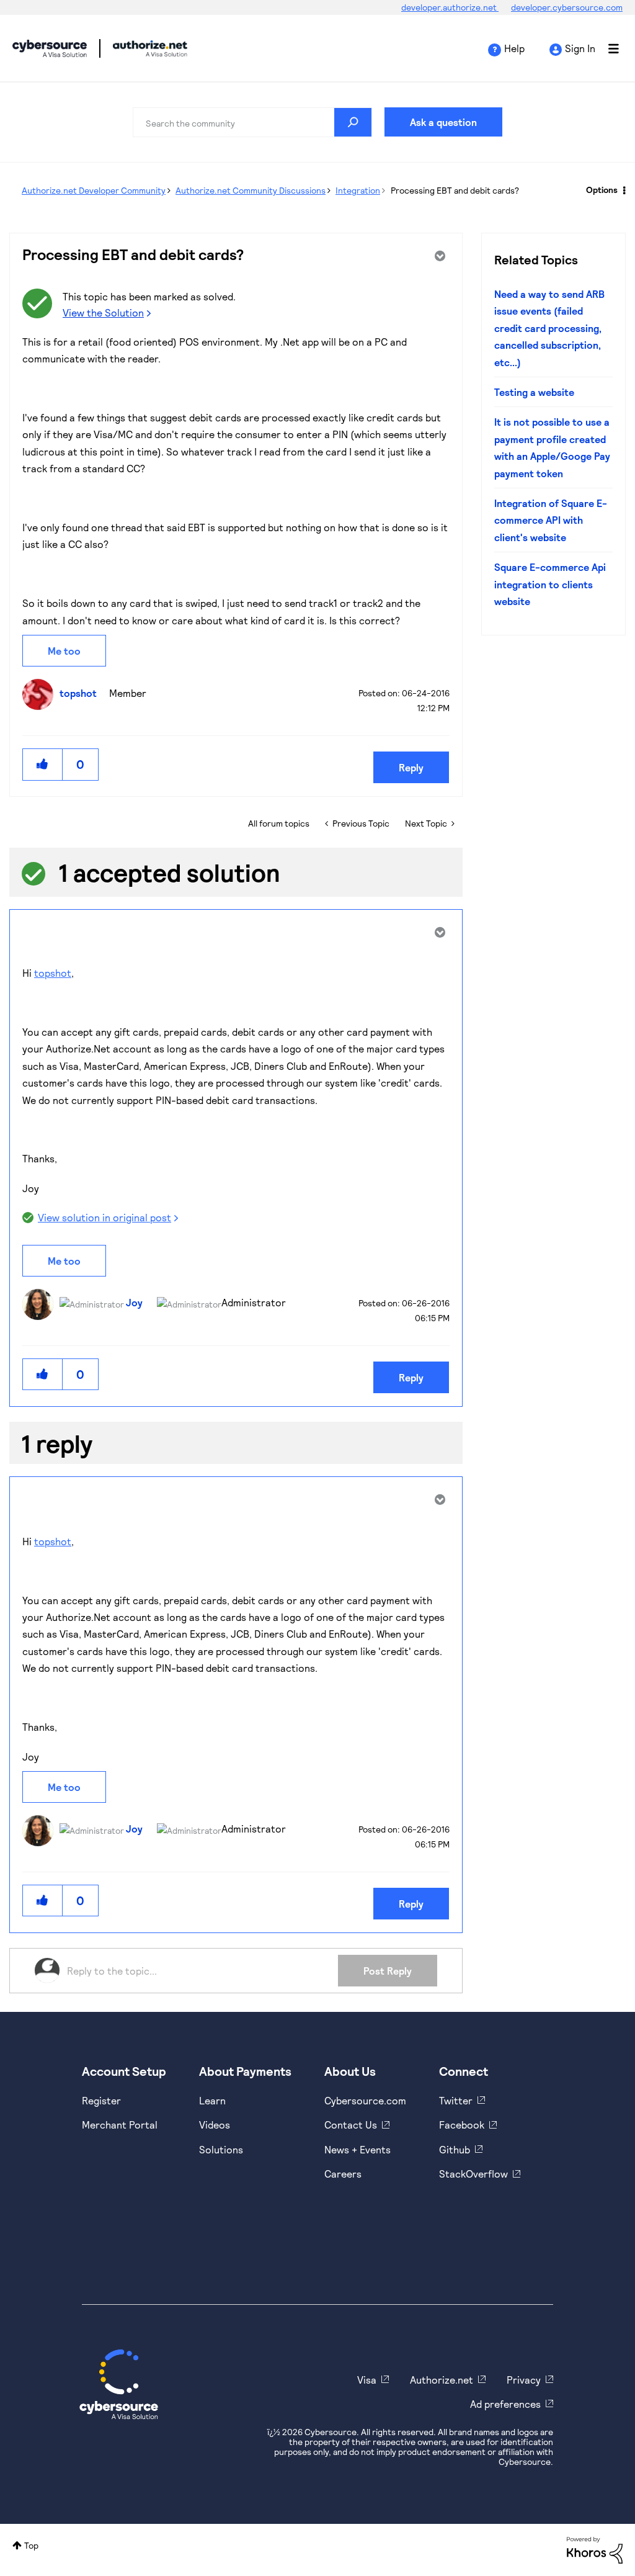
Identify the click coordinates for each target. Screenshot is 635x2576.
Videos (215, 2125)
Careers (343, 2174)
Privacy (524, 2380)
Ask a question (443, 122)
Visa (367, 2380)
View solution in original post (104, 1217)
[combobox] (252, 122)
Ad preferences (505, 2404)
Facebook (462, 2125)
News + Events (357, 2149)
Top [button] (31, 2545)
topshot (53, 973)
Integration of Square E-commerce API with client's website (551, 520)
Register (101, 2100)
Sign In (580, 48)
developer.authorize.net (450, 7)
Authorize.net (442, 2380)
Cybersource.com (365, 2100)
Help (514, 48)
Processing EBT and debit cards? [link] (455, 190)
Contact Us (351, 2125)
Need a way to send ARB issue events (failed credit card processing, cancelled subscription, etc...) (549, 328)
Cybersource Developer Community (50, 48)
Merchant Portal (120, 2125)
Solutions (221, 2149)
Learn (212, 2100)
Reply (411, 767)
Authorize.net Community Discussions (251, 190)
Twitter (456, 2100)
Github (455, 2149)
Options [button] (602, 190)
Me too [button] (64, 651)
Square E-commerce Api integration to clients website (550, 584)
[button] (43, 764)
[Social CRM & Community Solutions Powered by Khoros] (595, 2549)
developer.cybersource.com (567, 7)
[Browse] (607, 48)
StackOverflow (473, 2174)
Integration (358, 190)
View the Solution (103, 312)
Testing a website (534, 392)
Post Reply (388, 1971)
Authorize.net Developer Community (94, 190)
